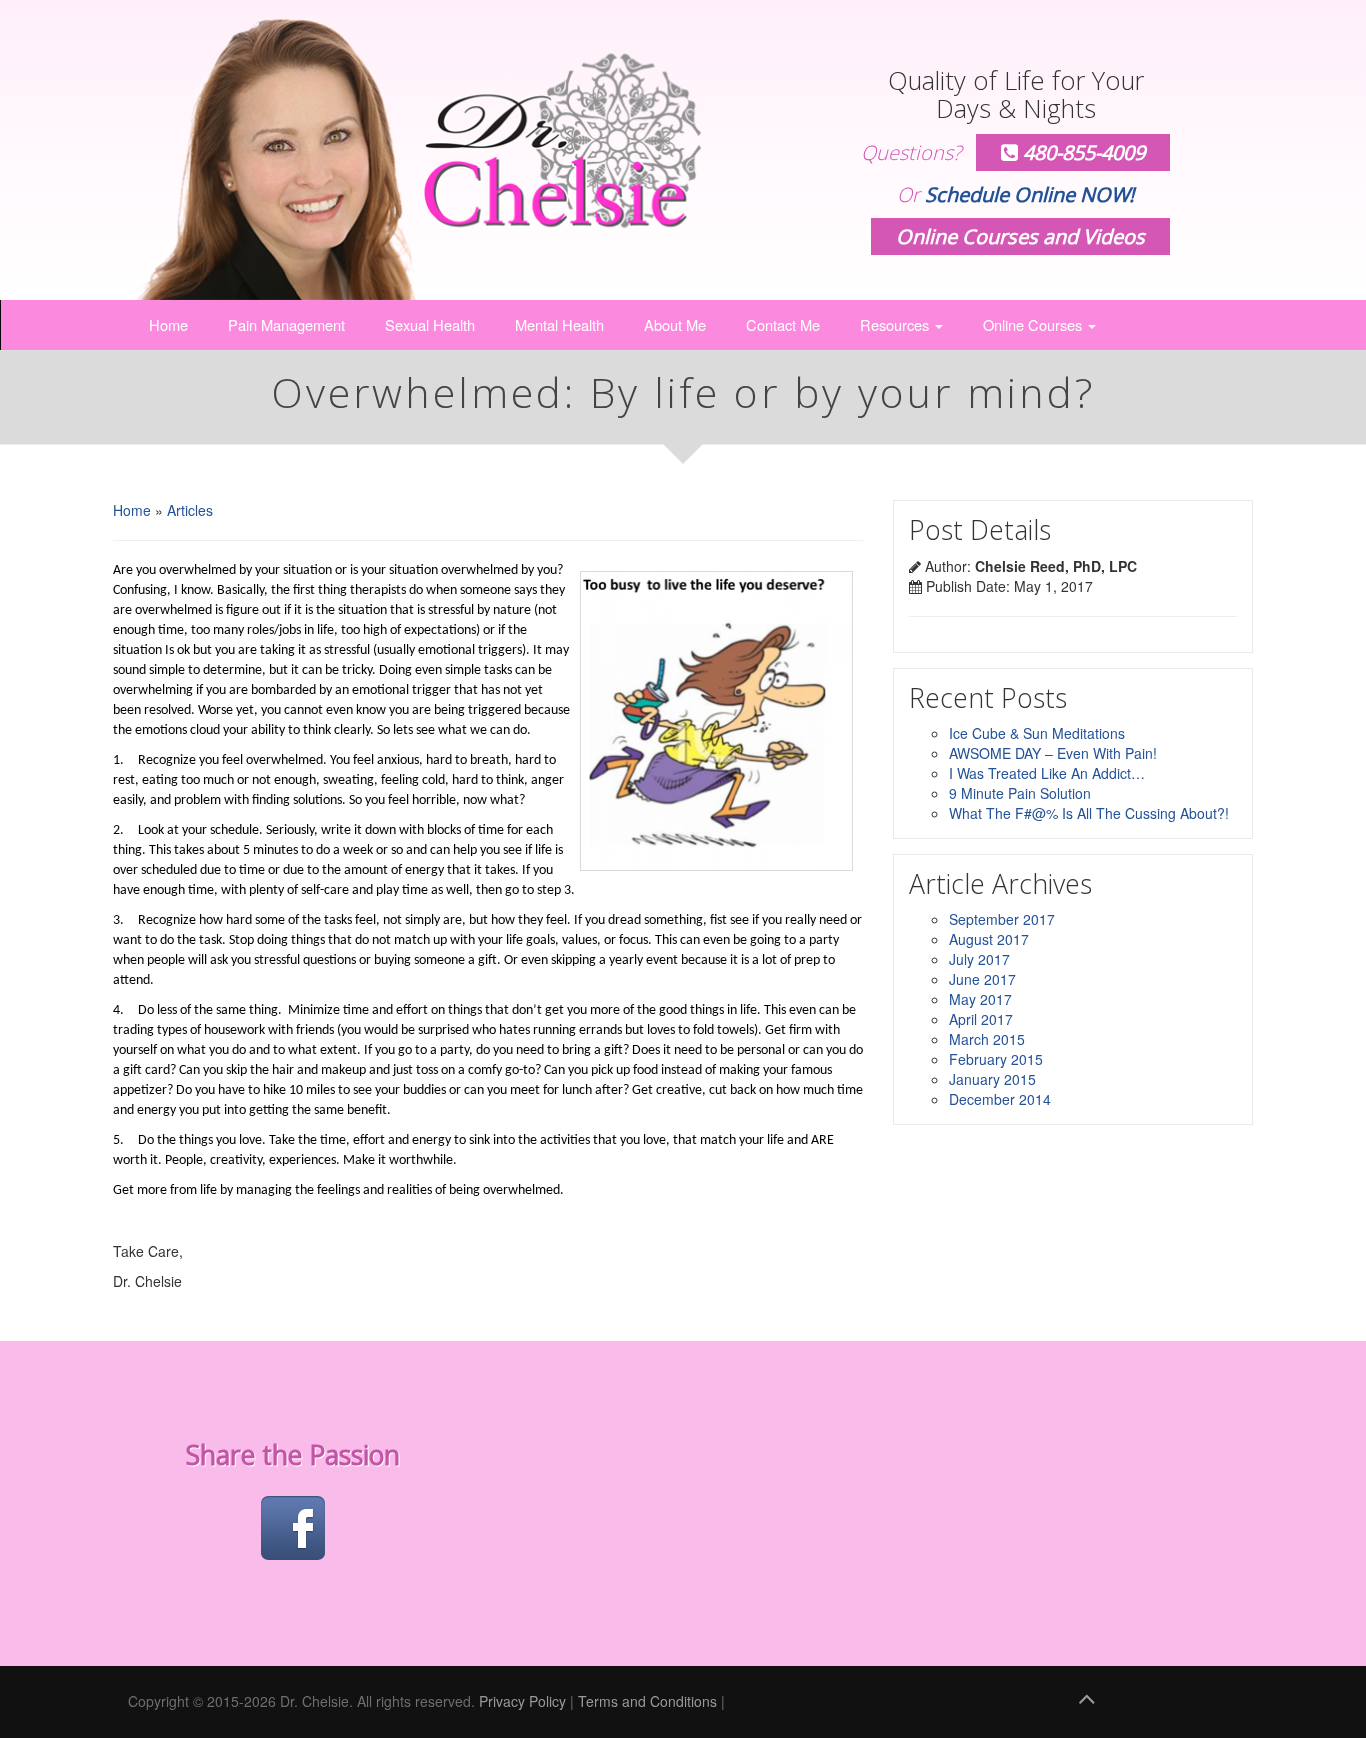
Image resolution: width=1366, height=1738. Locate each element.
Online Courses (1034, 324)
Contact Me (783, 324)
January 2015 (992, 1079)
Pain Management (286, 324)
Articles (190, 510)
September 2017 (1002, 919)
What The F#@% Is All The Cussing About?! (1089, 813)
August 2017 (989, 939)
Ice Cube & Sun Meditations (1037, 733)
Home (168, 324)
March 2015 (987, 1039)
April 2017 (981, 1019)
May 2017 (980, 999)
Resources (896, 324)
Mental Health (559, 324)
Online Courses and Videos (1020, 236)
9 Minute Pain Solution (1020, 793)
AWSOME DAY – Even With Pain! (1053, 753)
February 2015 (996, 1059)
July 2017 (979, 959)
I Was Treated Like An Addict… (1047, 773)
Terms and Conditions (647, 1701)
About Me (675, 324)
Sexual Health (430, 324)
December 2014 (1000, 1099)
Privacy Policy (522, 1701)
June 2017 (982, 979)
